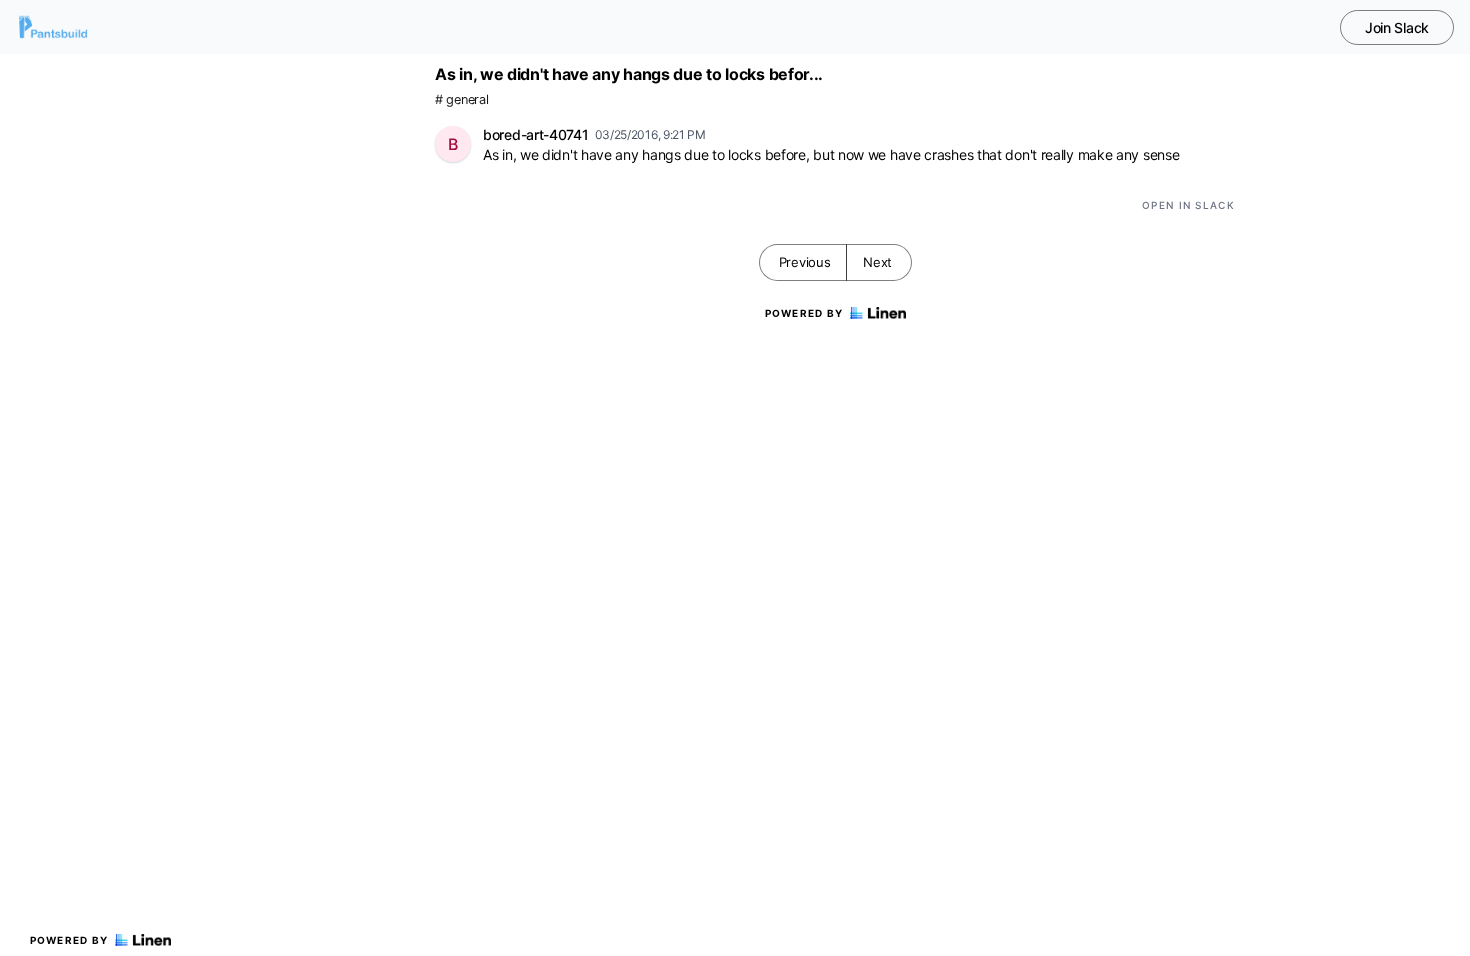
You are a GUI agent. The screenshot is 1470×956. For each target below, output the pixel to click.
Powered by (69, 940)
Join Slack (1397, 27)
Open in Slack (1188, 205)
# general (461, 99)
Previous (805, 262)
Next (877, 262)
